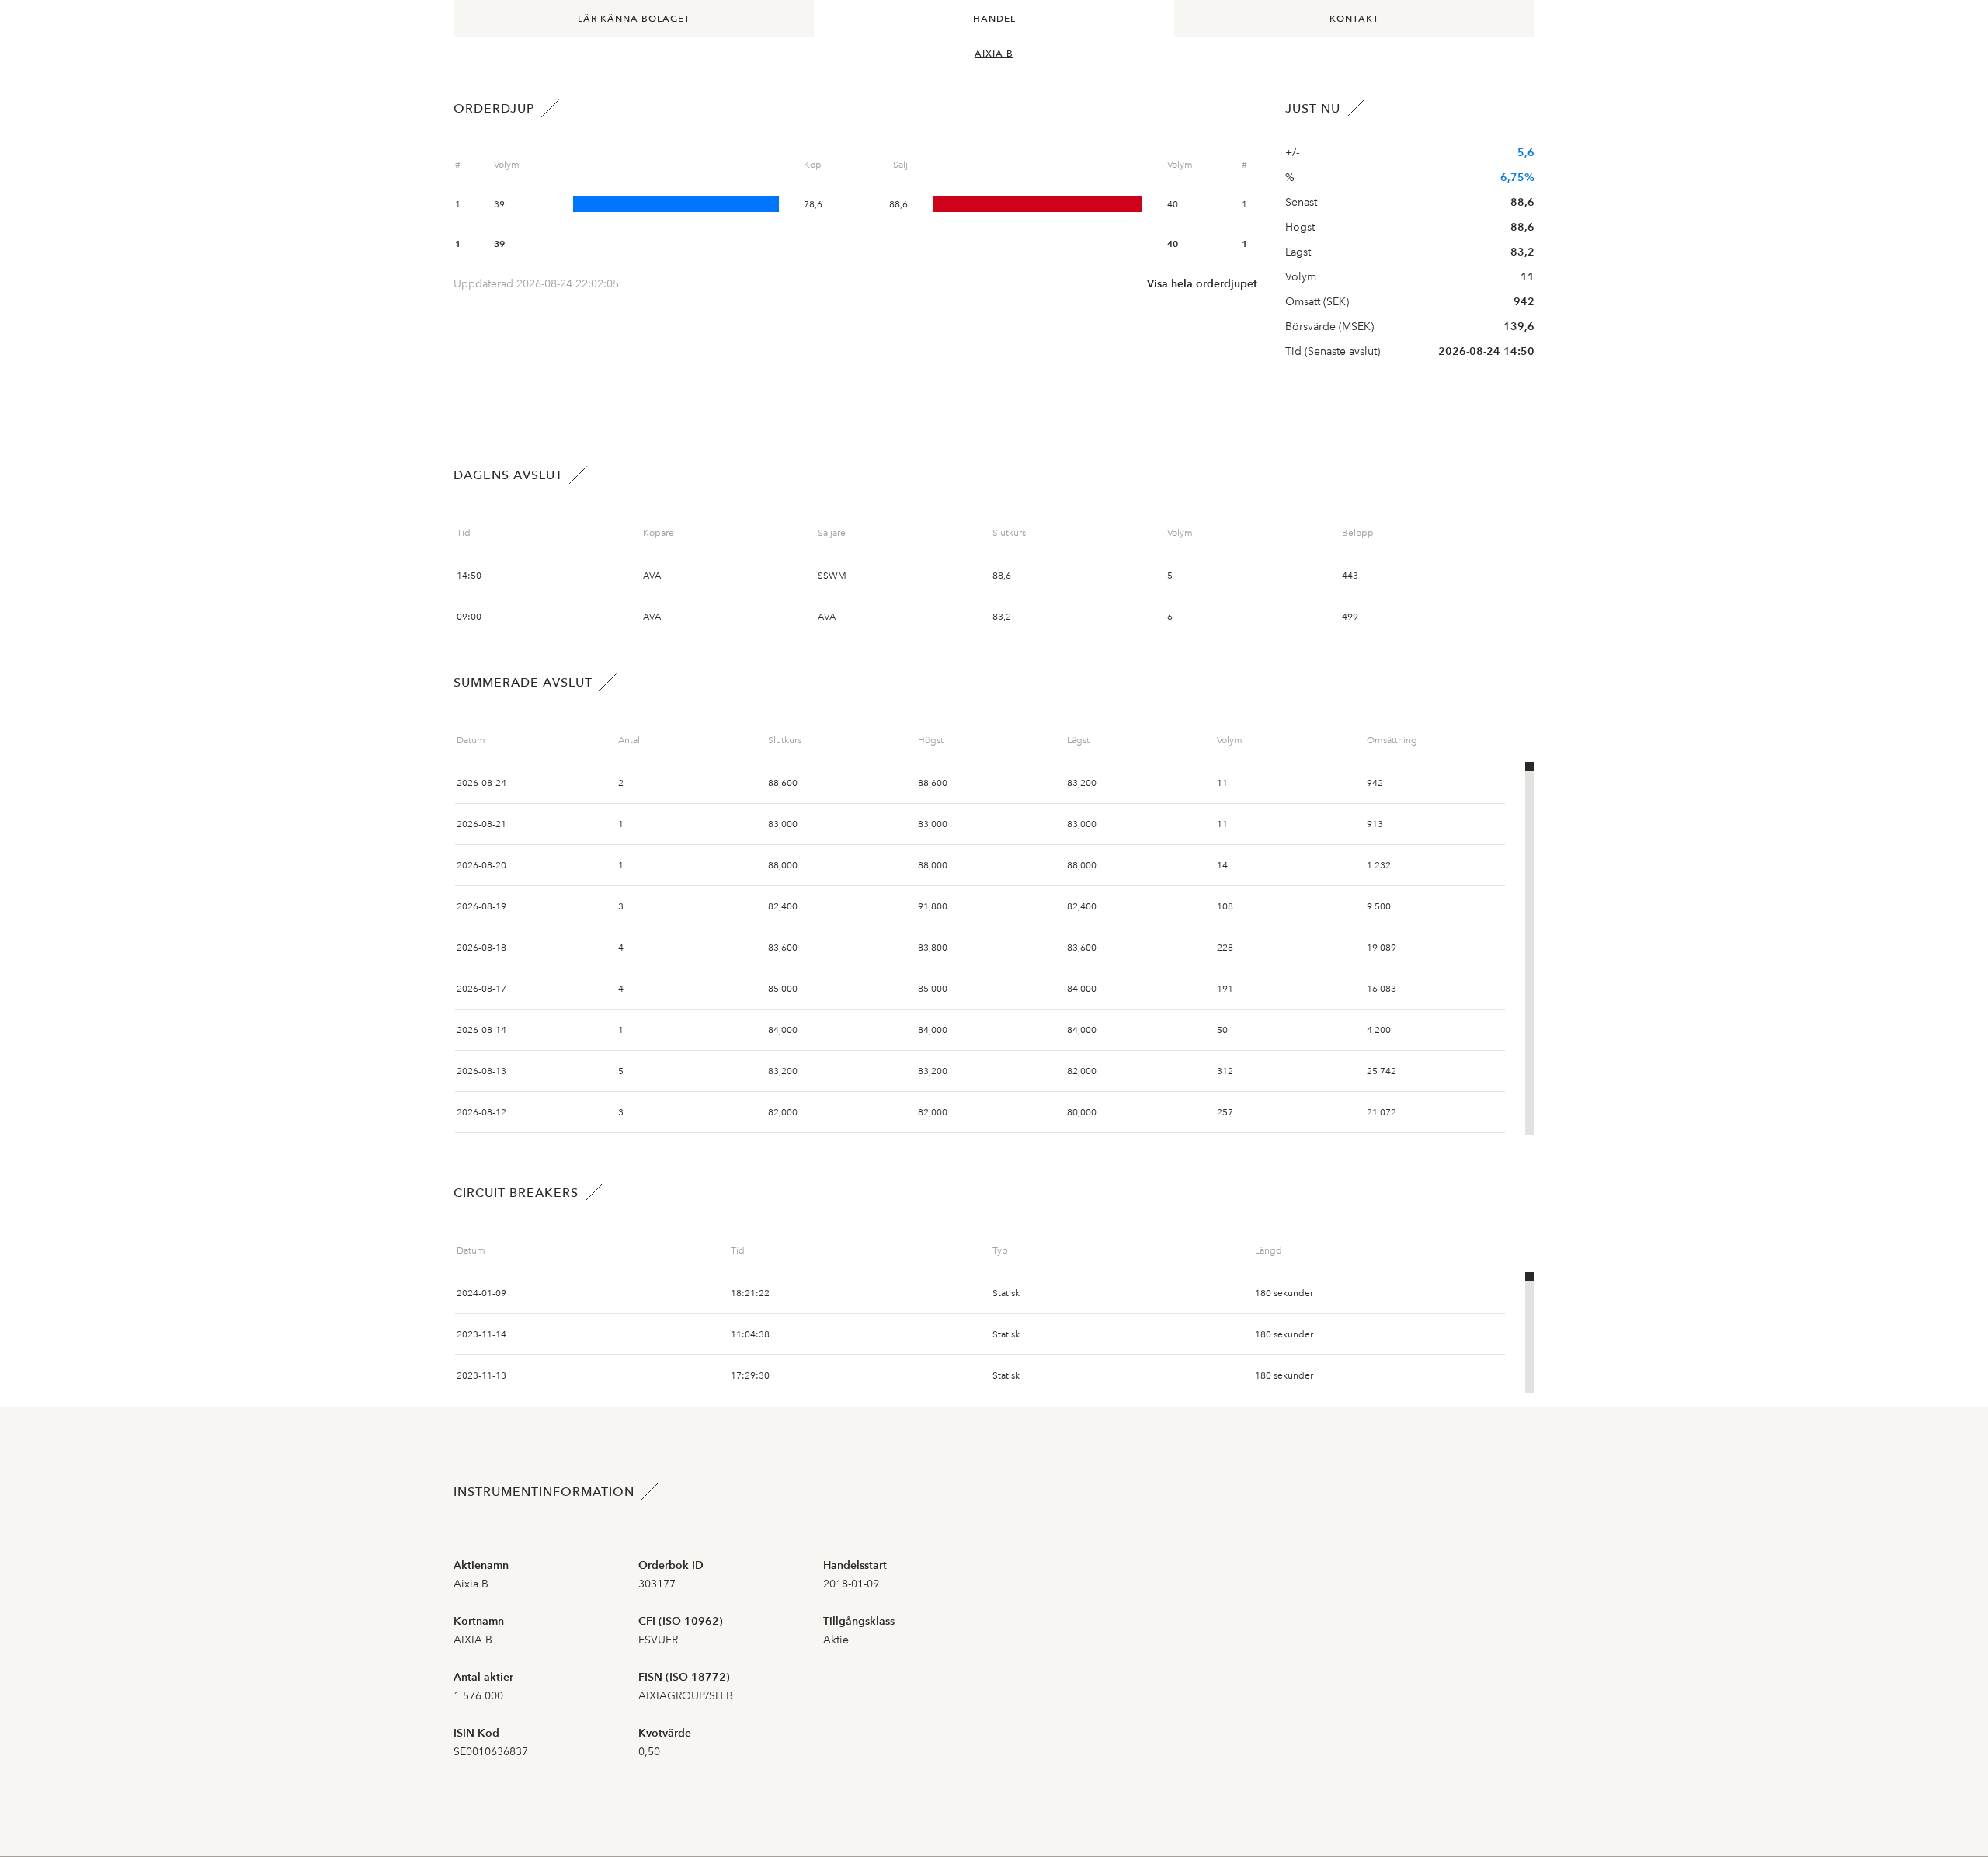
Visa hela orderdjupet (1202, 284)
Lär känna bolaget (634, 19)
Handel (994, 19)
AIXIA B (994, 54)
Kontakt (1354, 19)
